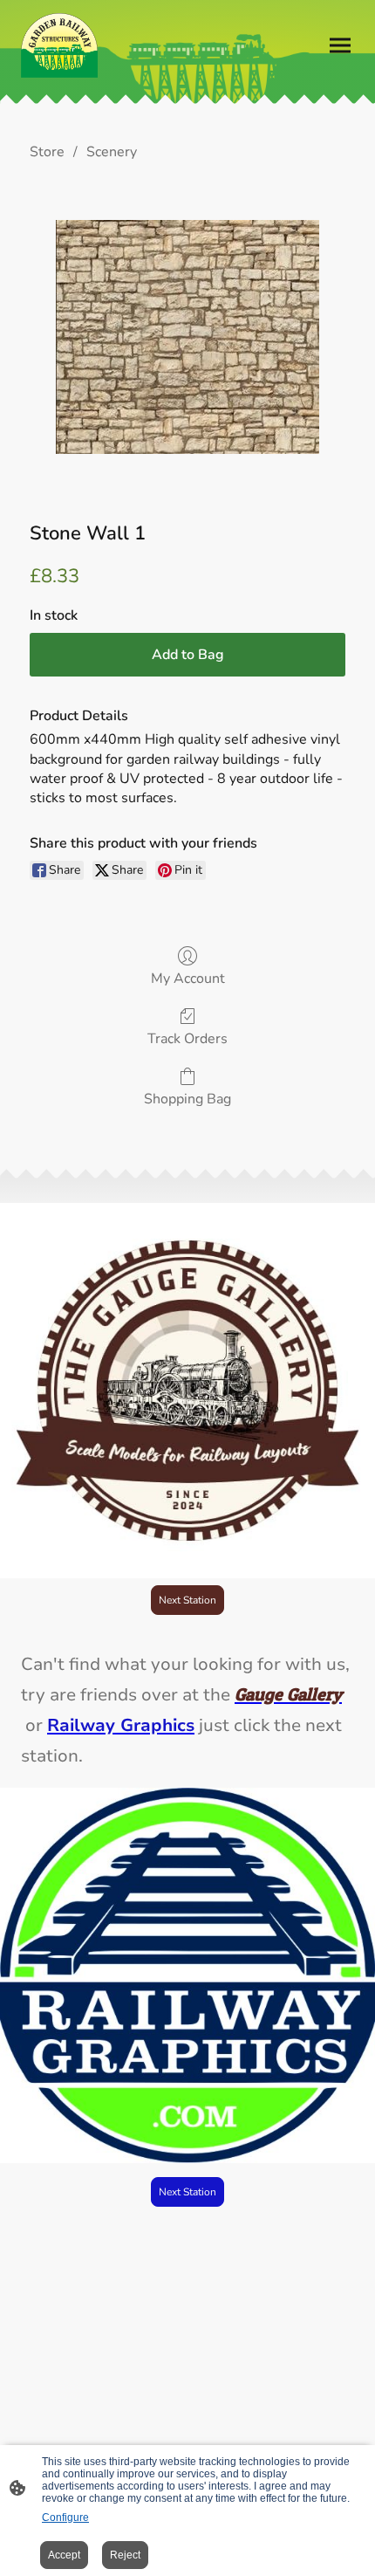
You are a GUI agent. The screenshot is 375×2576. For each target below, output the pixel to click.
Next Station (187, 1600)
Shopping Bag (187, 1099)
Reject (125, 2555)
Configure (65, 2518)
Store (47, 152)
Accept (64, 2555)
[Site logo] (59, 45)
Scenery (112, 152)
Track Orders (187, 1038)
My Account (188, 978)
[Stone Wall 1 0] (187, 337)
